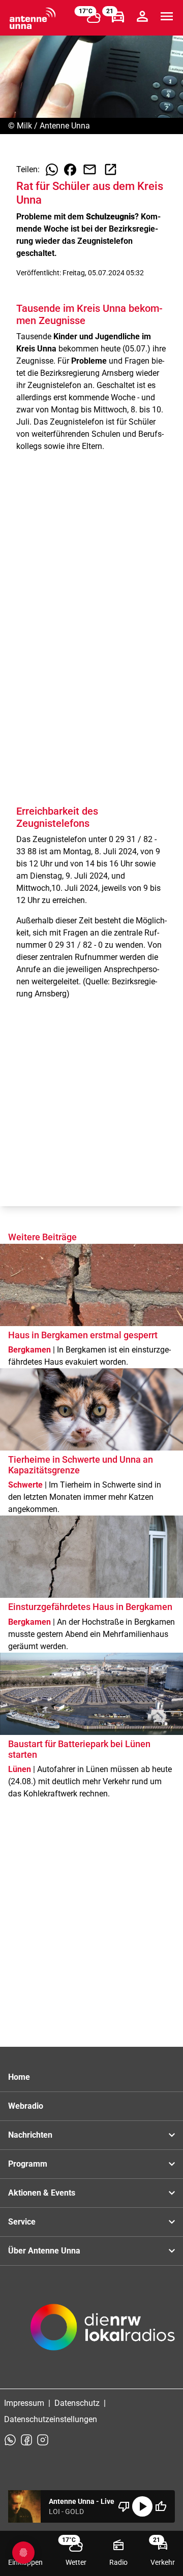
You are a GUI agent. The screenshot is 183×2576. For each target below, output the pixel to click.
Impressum (24, 2403)
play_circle (142, 2506)
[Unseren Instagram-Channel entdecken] (43, 2440)
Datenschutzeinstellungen (51, 2419)
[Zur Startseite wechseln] (33, 18)
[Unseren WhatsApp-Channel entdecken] (10, 2440)
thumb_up (161, 2506)
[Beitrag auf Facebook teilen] (70, 170)
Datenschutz (77, 2403)
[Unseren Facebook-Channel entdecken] (26, 2440)
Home (19, 2077)
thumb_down (124, 2506)
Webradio (26, 2106)
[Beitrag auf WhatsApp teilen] (52, 170)
